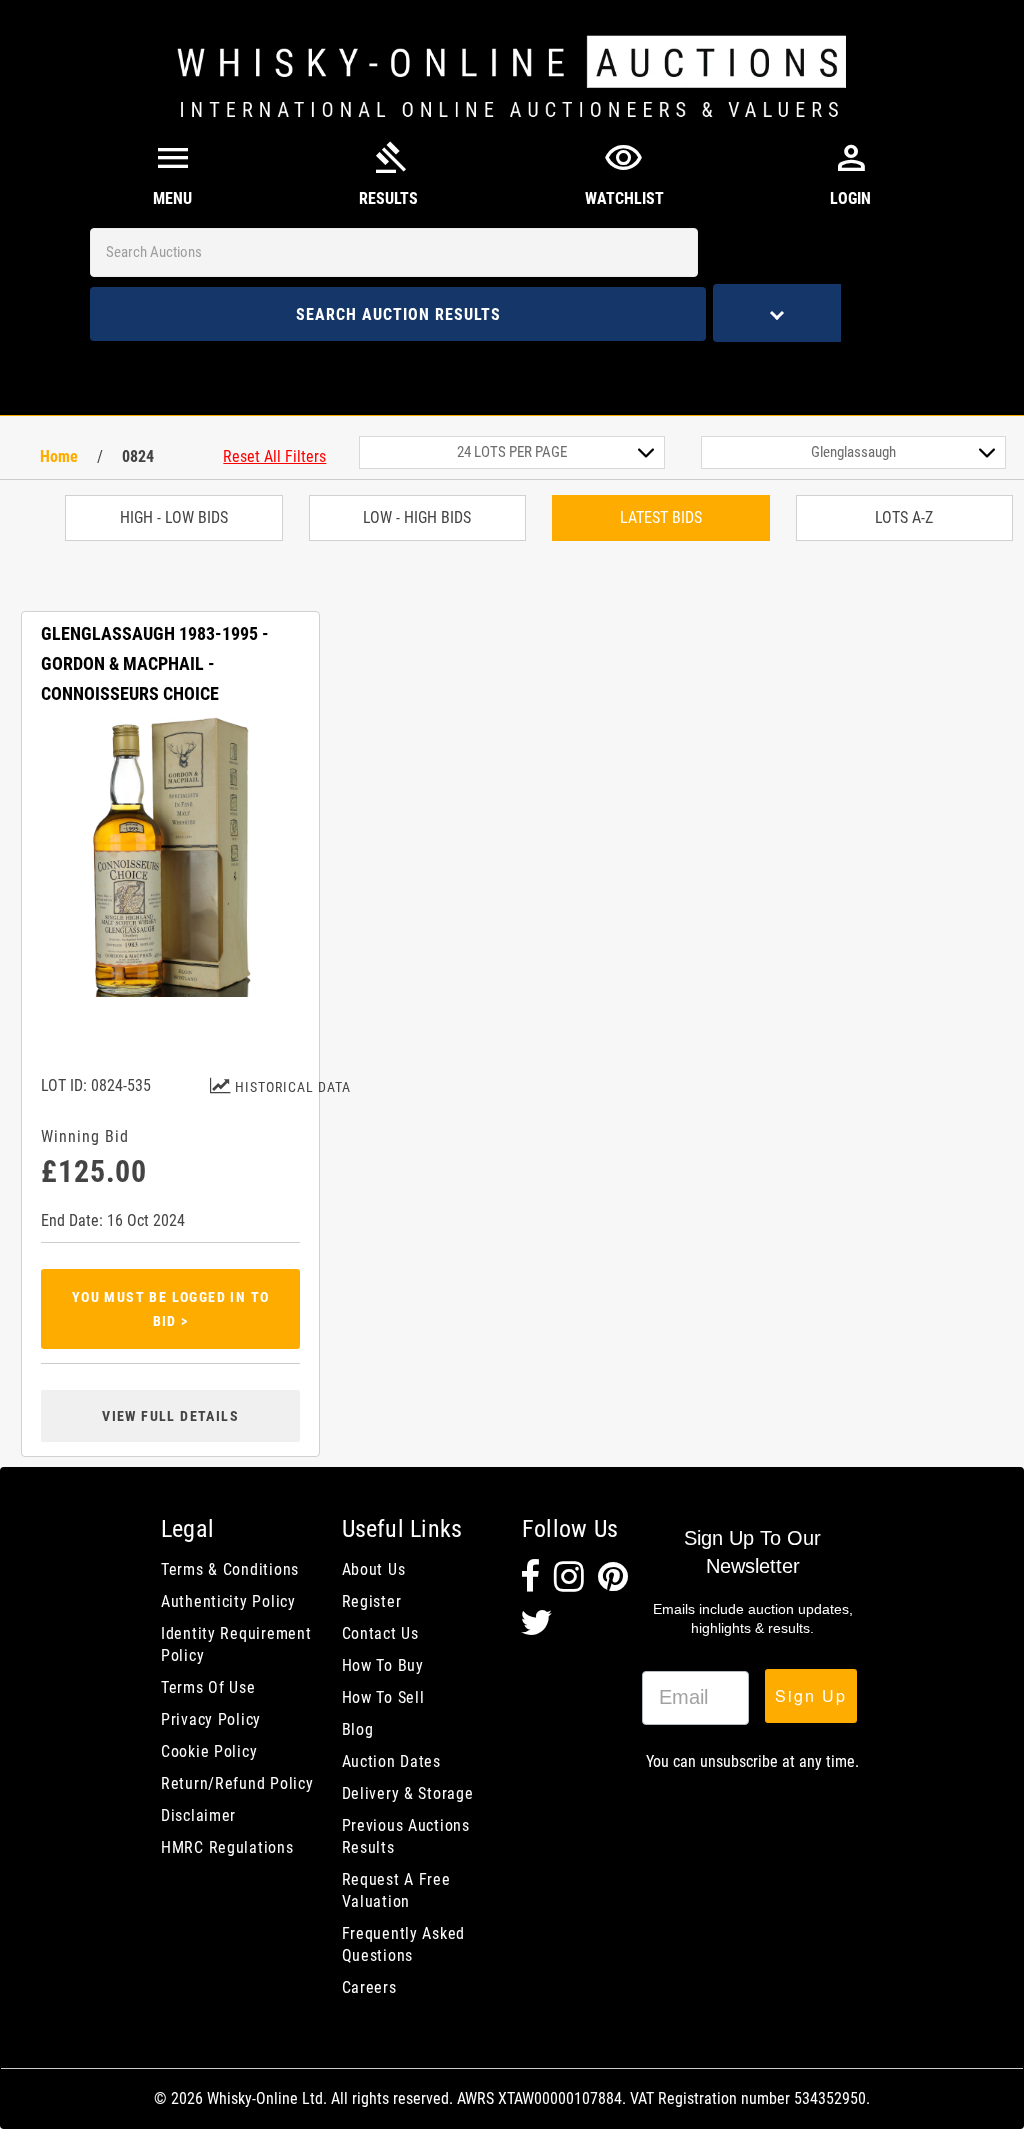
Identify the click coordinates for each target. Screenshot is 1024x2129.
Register (372, 1601)
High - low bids (174, 517)
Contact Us (380, 1633)
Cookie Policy (209, 1751)
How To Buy (383, 1665)
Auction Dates (391, 1761)
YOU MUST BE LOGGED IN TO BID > (171, 1309)
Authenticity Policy (228, 1601)
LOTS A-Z (904, 517)
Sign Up (811, 1695)
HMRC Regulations (227, 1847)
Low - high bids (417, 517)
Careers (369, 1987)
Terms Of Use (208, 1687)
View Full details (170, 1416)
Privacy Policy (211, 1719)
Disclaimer (198, 1815)
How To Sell (383, 1697)
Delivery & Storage (408, 1793)
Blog (358, 1729)
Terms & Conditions (230, 1569)
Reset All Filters (274, 456)
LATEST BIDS (661, 517)
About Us (374, 1569)
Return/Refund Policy (237, 1783)
